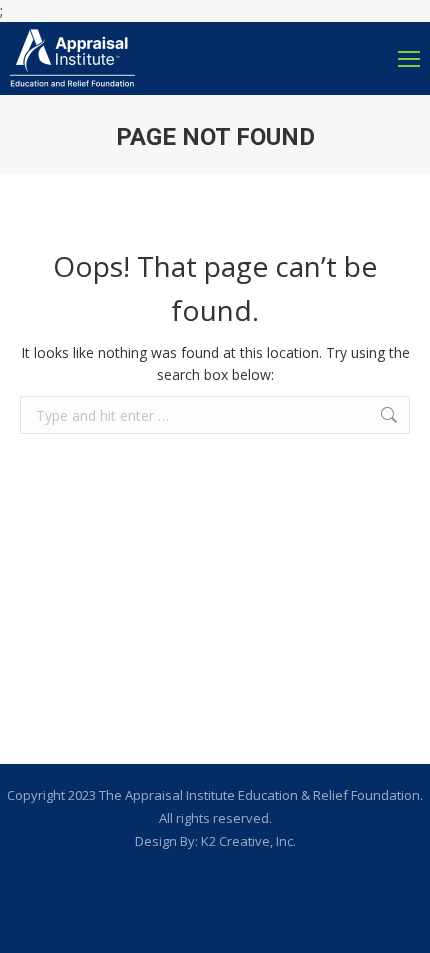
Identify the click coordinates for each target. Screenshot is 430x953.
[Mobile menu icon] (409, 59)
